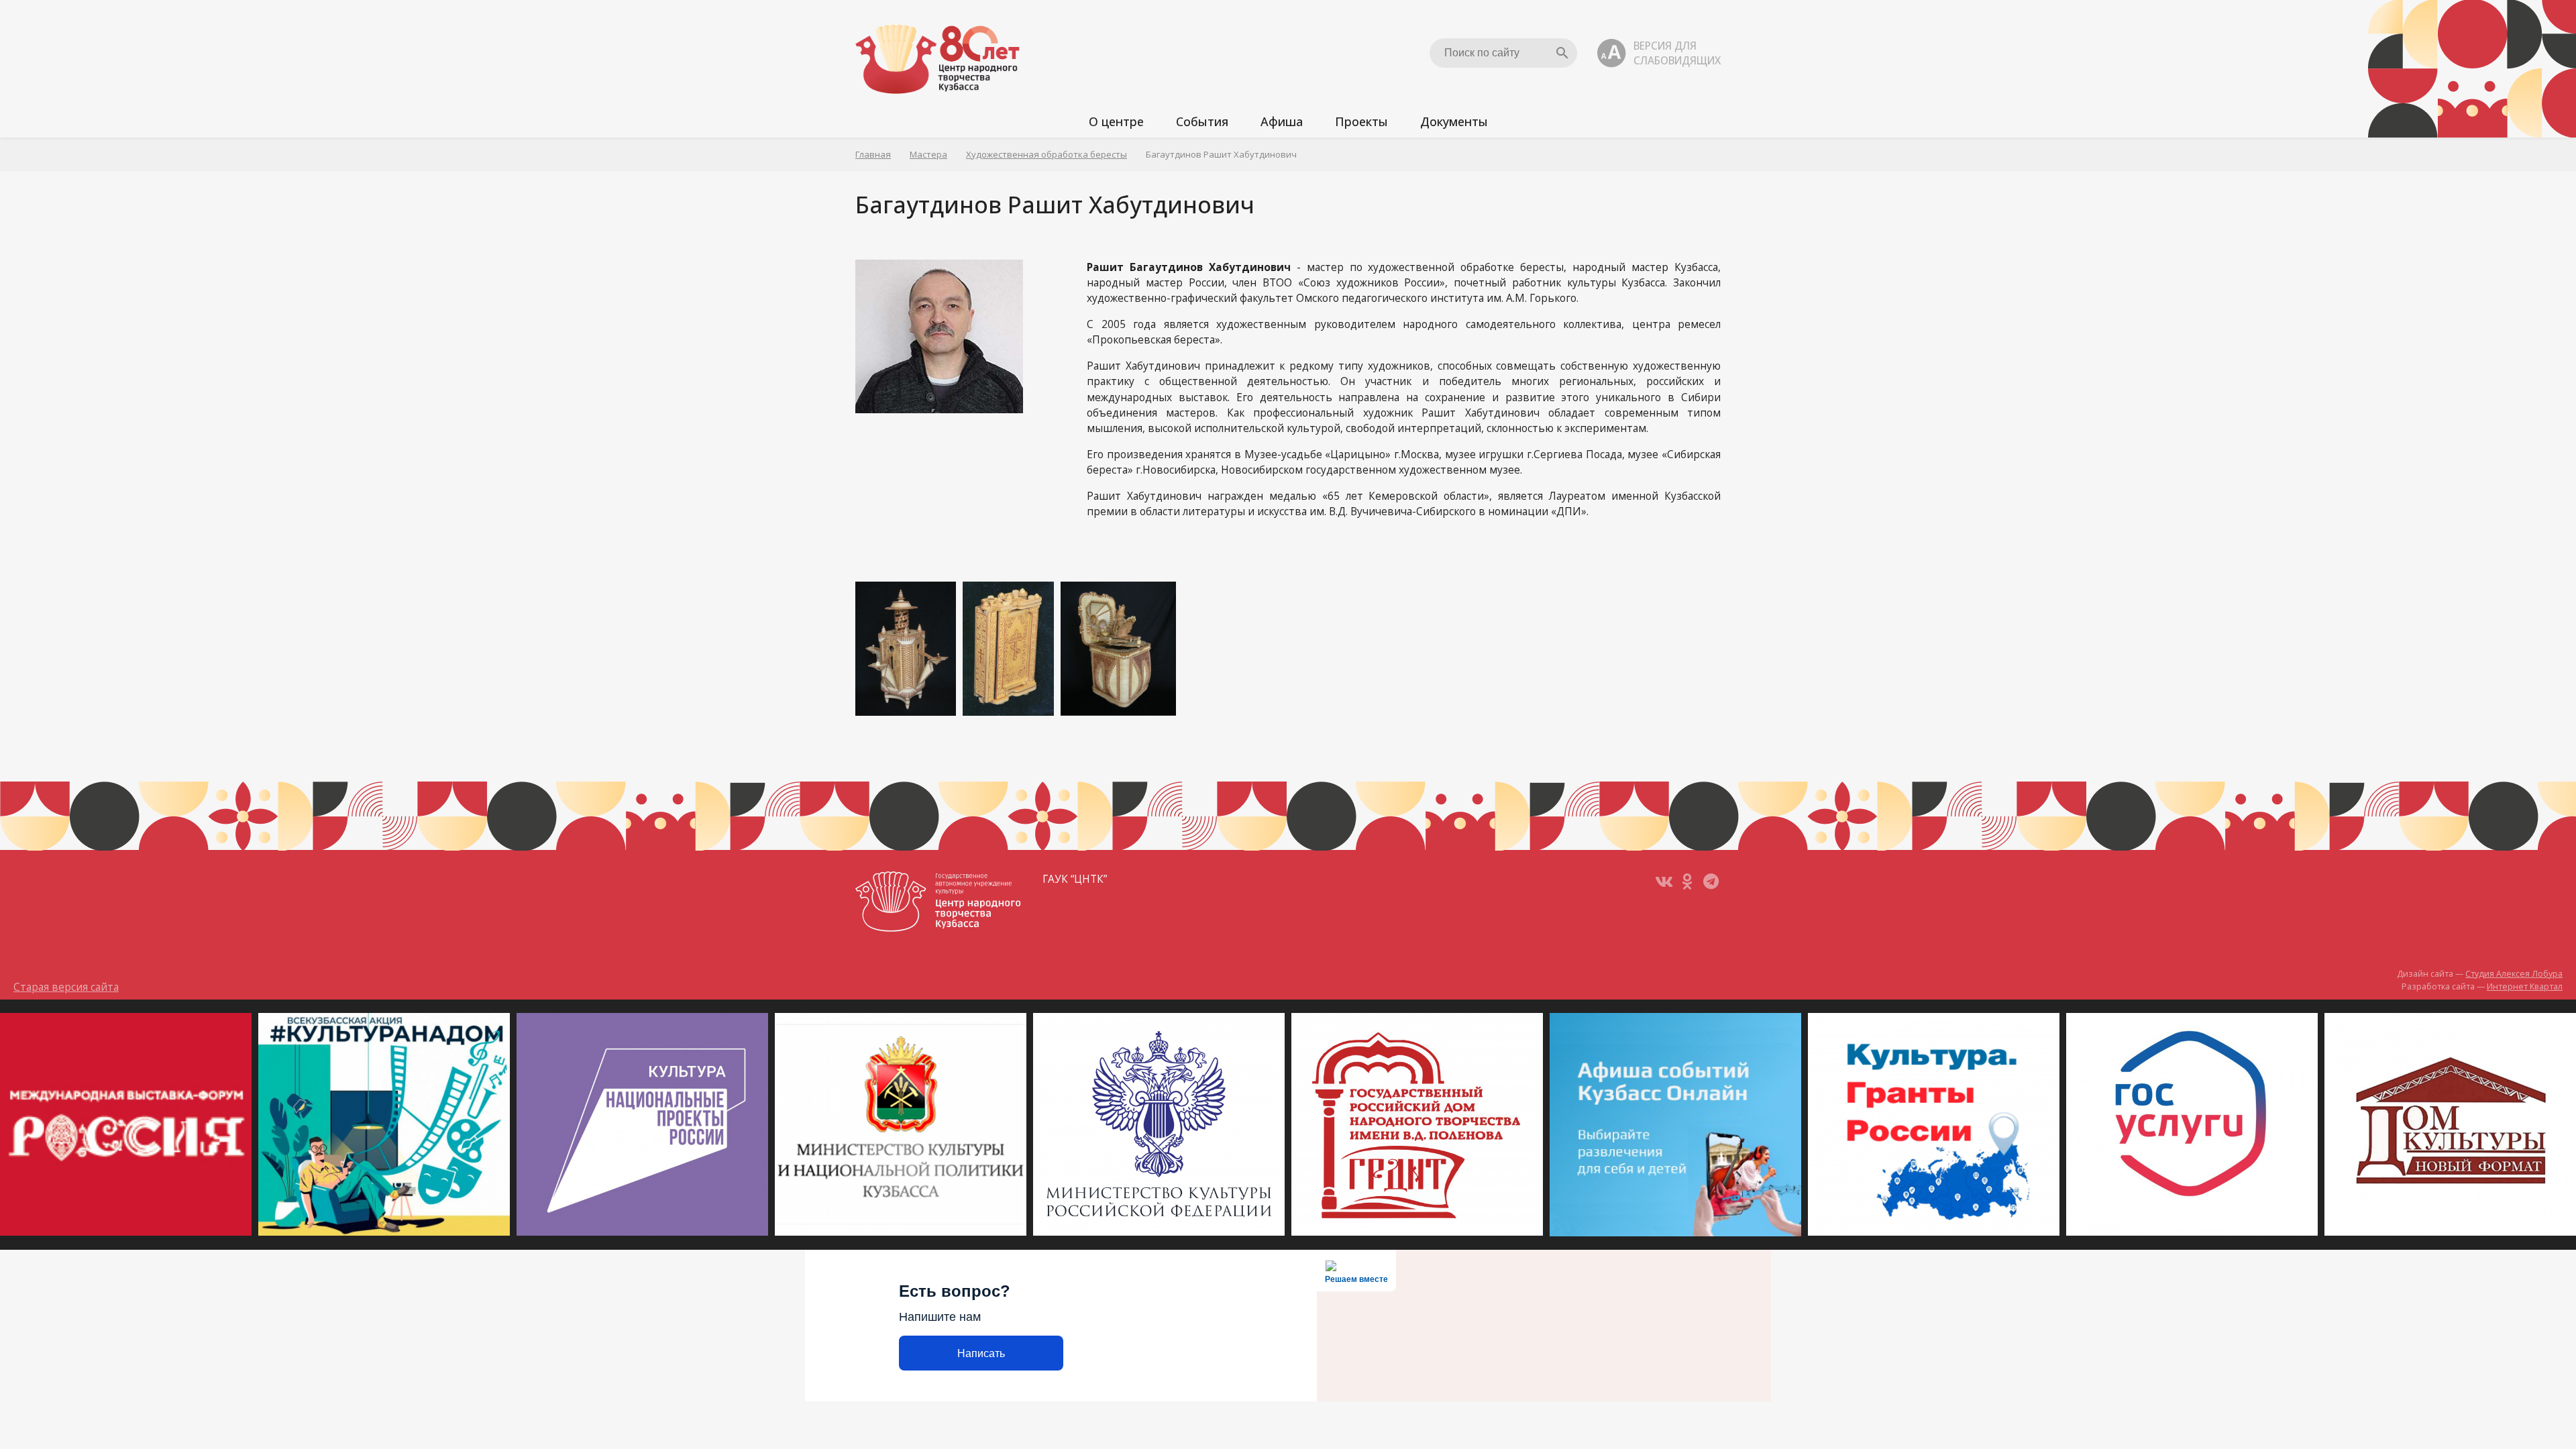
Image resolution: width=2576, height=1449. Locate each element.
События (1202, 121)
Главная (873, 154)
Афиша (1282, 121)
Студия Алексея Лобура (2514, 974)
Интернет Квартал (2525, 986)
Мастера (928, 154)
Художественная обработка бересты (1046, 154)
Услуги (1103, 180)
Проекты (1361, 121)
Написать (981, 1353)
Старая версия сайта (66, 987)
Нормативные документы (1485, 180)
